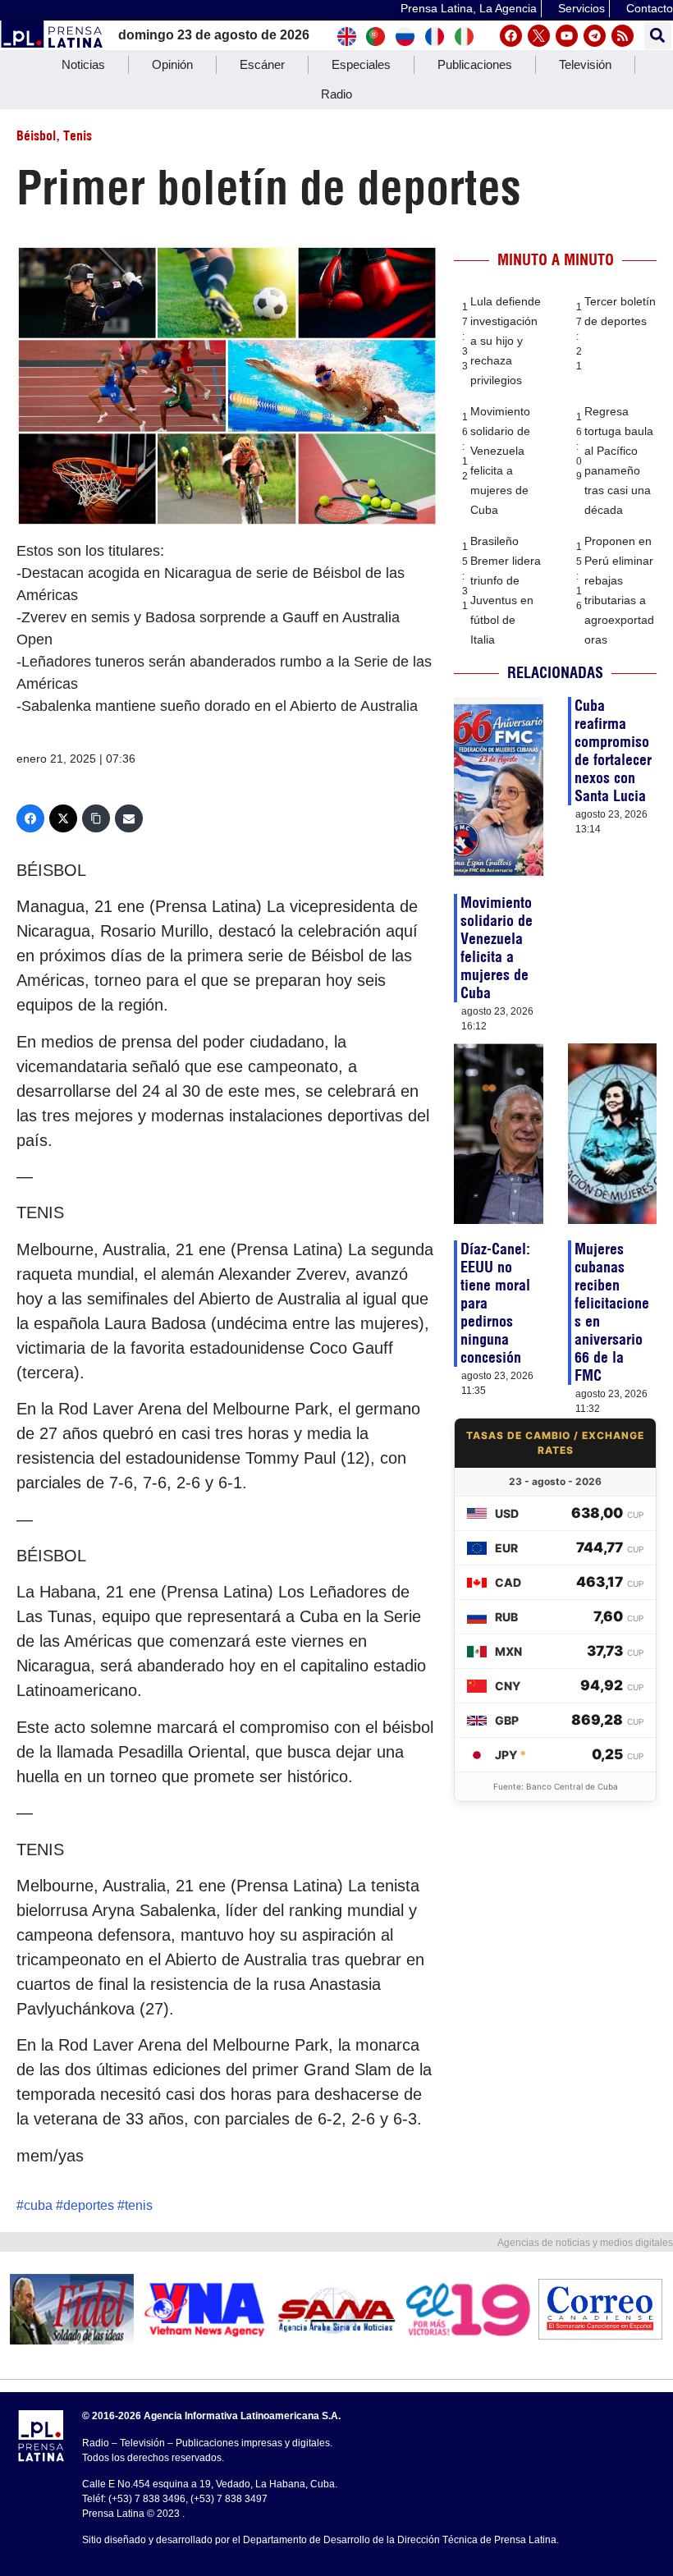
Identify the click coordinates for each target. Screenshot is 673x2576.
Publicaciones (475, 64)
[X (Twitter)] (63, 818)
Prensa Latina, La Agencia (469, 8)
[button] (658, 36)
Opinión (172, 64)
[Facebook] (511, 36)
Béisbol (36, 135)
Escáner (262, 64)
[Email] (129, 818)
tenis (139, 2205)
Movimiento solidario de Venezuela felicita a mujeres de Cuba (497, 948)
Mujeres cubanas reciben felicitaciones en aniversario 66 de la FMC (612, 1312)
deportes (89, 2205)
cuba (38, 2205)
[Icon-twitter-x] (539, 36)
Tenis (78, 135)
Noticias (83, 64)
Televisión (585, 64)
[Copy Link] (96, 818)
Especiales (361, 64)
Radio (336, 94)
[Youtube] (567, 36)
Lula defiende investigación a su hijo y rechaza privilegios (506, 341)
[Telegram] (595, 36)
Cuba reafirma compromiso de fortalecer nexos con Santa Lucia (613, 751)
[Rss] (623, 36)
